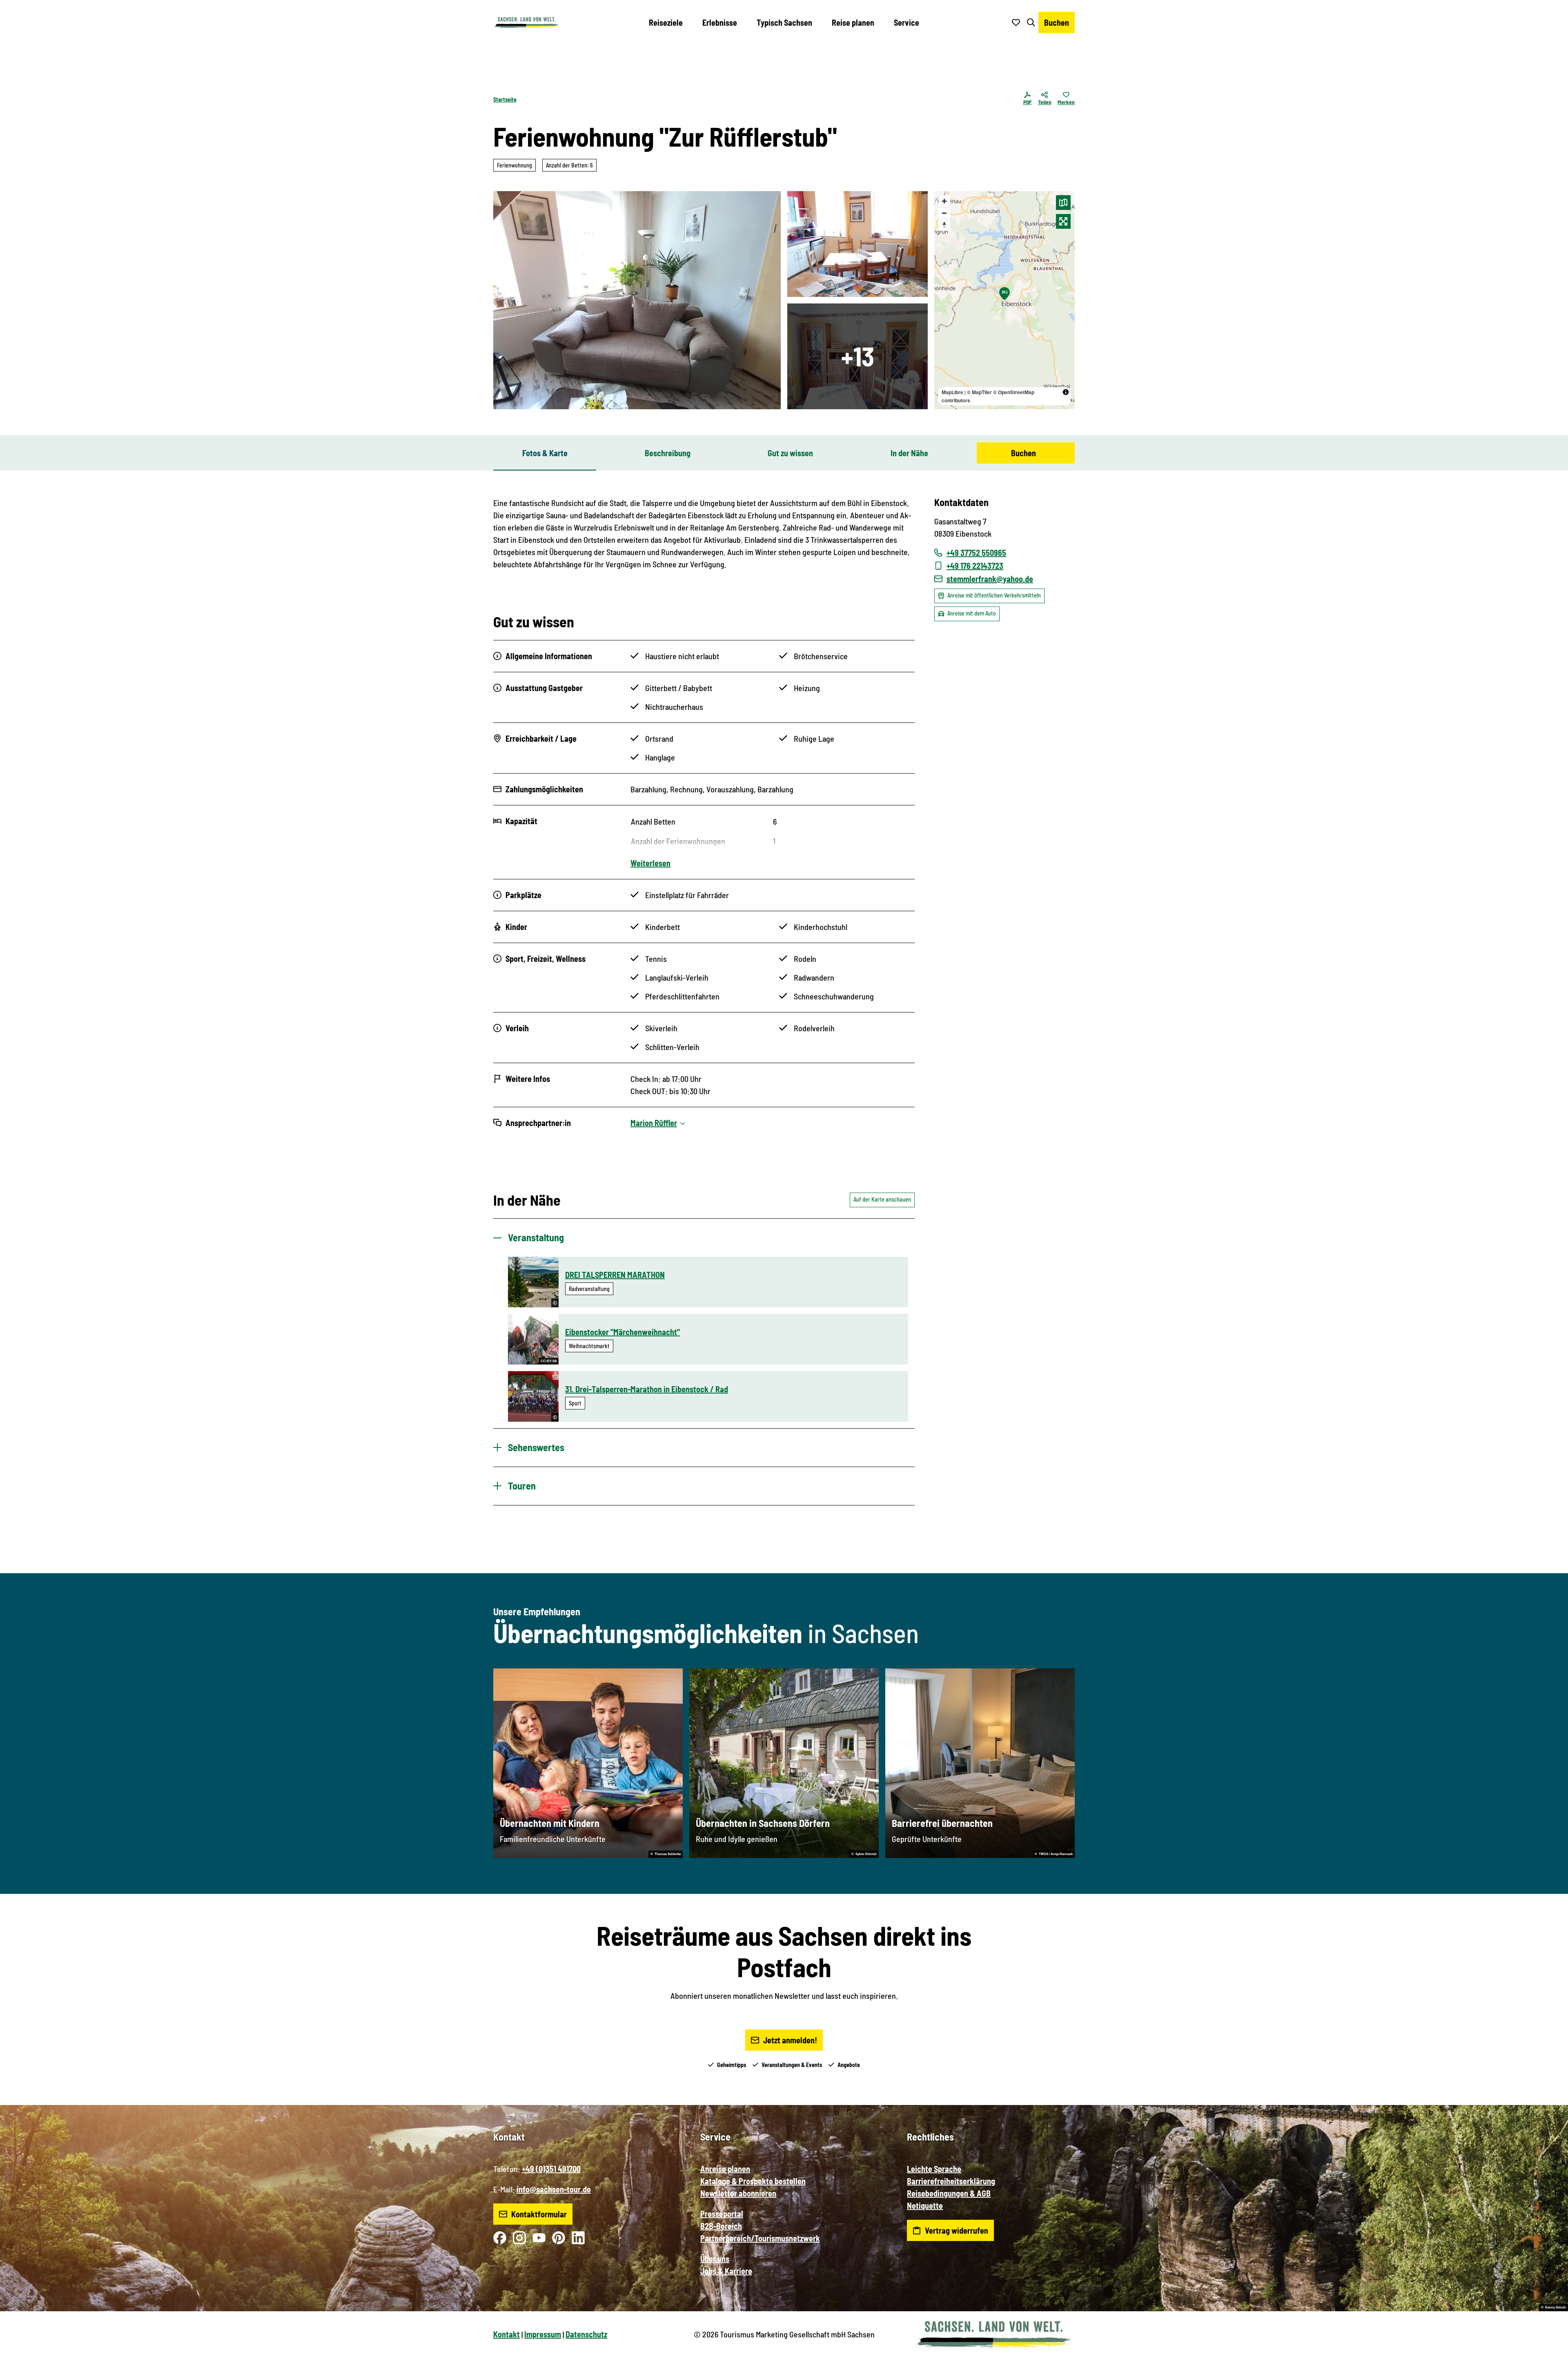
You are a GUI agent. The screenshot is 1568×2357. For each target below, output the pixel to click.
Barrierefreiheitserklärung (951, 2181)
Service (906, 22)
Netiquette (925, 2205)
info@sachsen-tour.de (554, 2189)
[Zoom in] (944, 201)
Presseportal (722, 2214)
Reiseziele (666, 22)
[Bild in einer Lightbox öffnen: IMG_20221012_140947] (857, 356)
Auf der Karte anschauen (882, 1199)
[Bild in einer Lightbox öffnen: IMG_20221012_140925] (857, 244)
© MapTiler (979, 392)
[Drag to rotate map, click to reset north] (944, 225)
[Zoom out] (944, 213)
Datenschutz (586, 2334)
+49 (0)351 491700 (551, 2169)
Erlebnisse (720, 22)
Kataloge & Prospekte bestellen (753, 2181)
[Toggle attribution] (1066, 392)
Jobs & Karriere (726, 2271)
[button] (1548, 2347)
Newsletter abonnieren (738, 2193)
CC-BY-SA (549, 1361)
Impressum (543, 2334)
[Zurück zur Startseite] (526, 22)
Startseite (505, 99)
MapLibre (952, 392)
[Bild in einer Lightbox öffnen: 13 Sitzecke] (637, 300)
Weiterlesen (650, 863)
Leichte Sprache (934, 2169)
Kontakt (507, 2334)
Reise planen (853, 22)
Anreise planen (725, 2169)
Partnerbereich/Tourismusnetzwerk (760, 2238)
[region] (1004, 300)
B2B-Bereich (721, 2226)
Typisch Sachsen (784, 22)
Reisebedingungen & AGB (949, 2193)
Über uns (715, 2259)
